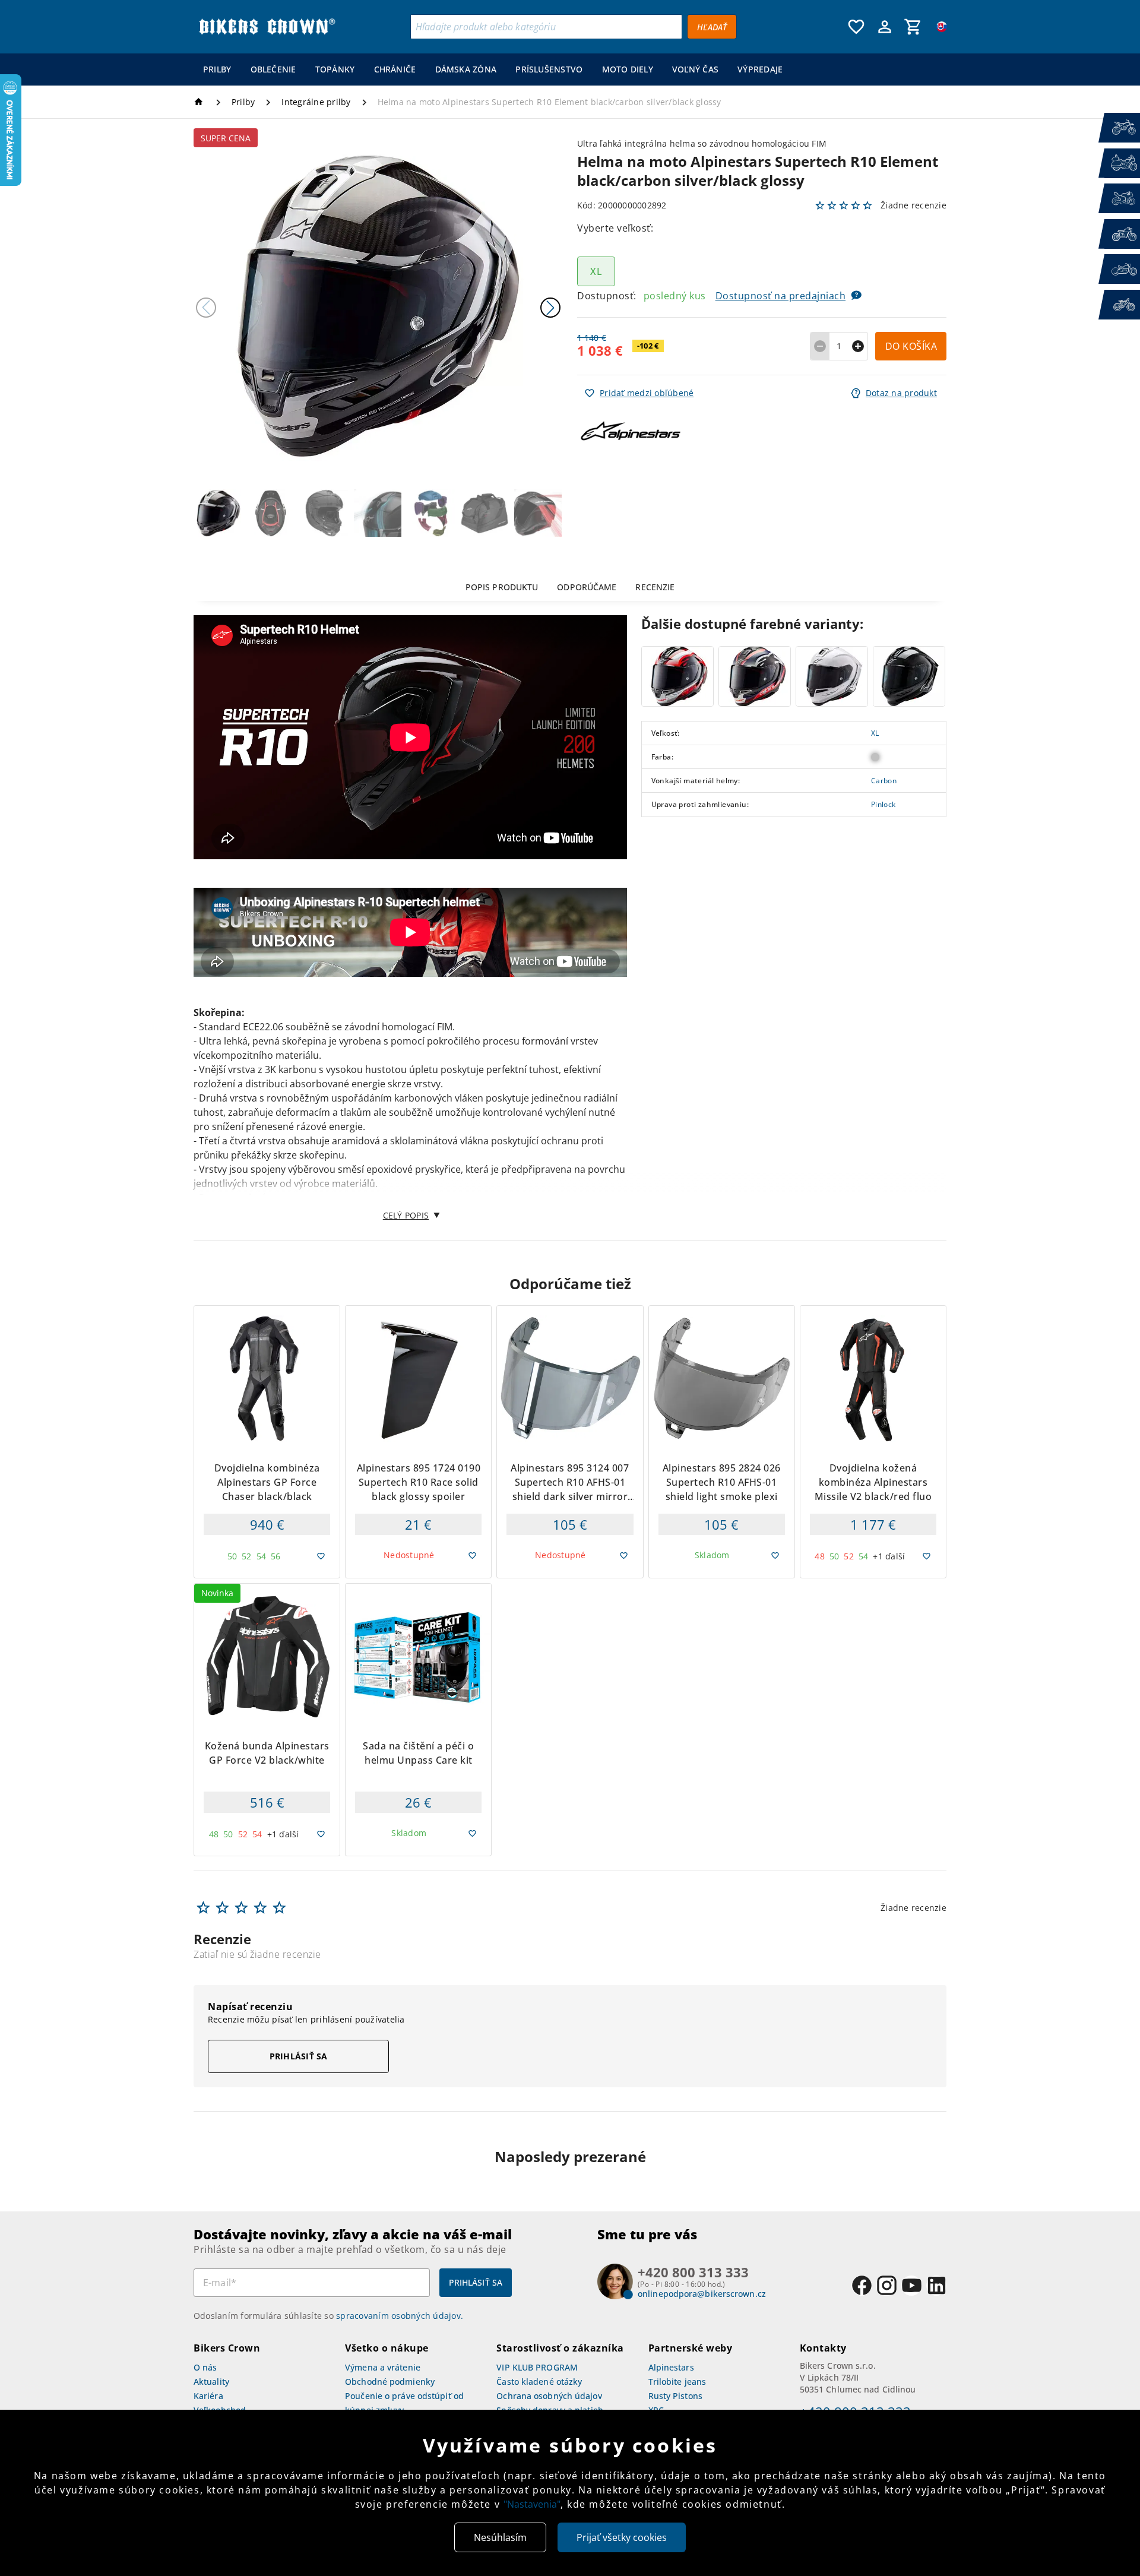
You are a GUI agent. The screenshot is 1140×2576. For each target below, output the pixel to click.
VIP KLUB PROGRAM (537, 2367)
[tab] (502, 587)
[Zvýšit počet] (858, 346)
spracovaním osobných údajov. (400, 2316)
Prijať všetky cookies (622, 2537)
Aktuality (211, 2382)
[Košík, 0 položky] (913, 27)
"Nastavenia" (532, 2504)
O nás (205, 2367)
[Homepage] (200, 102)
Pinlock (883, 805)
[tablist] (570, 587)
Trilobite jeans (677, 2382)
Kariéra (208, 2396)
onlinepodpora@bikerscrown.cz (702, 2294)
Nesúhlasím (500, 2537)
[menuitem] (217, 69)
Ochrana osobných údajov (549, 2396)
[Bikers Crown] (267, 27)
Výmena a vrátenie (383, 2367)
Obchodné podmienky (390, 2382)
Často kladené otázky (539, 2382)
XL (875, 733)
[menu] (493, 69)
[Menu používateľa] (885, 27)
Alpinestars (671, 2367)
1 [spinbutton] (839, 346)
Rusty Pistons (675, 2396)
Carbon (884, 781)
